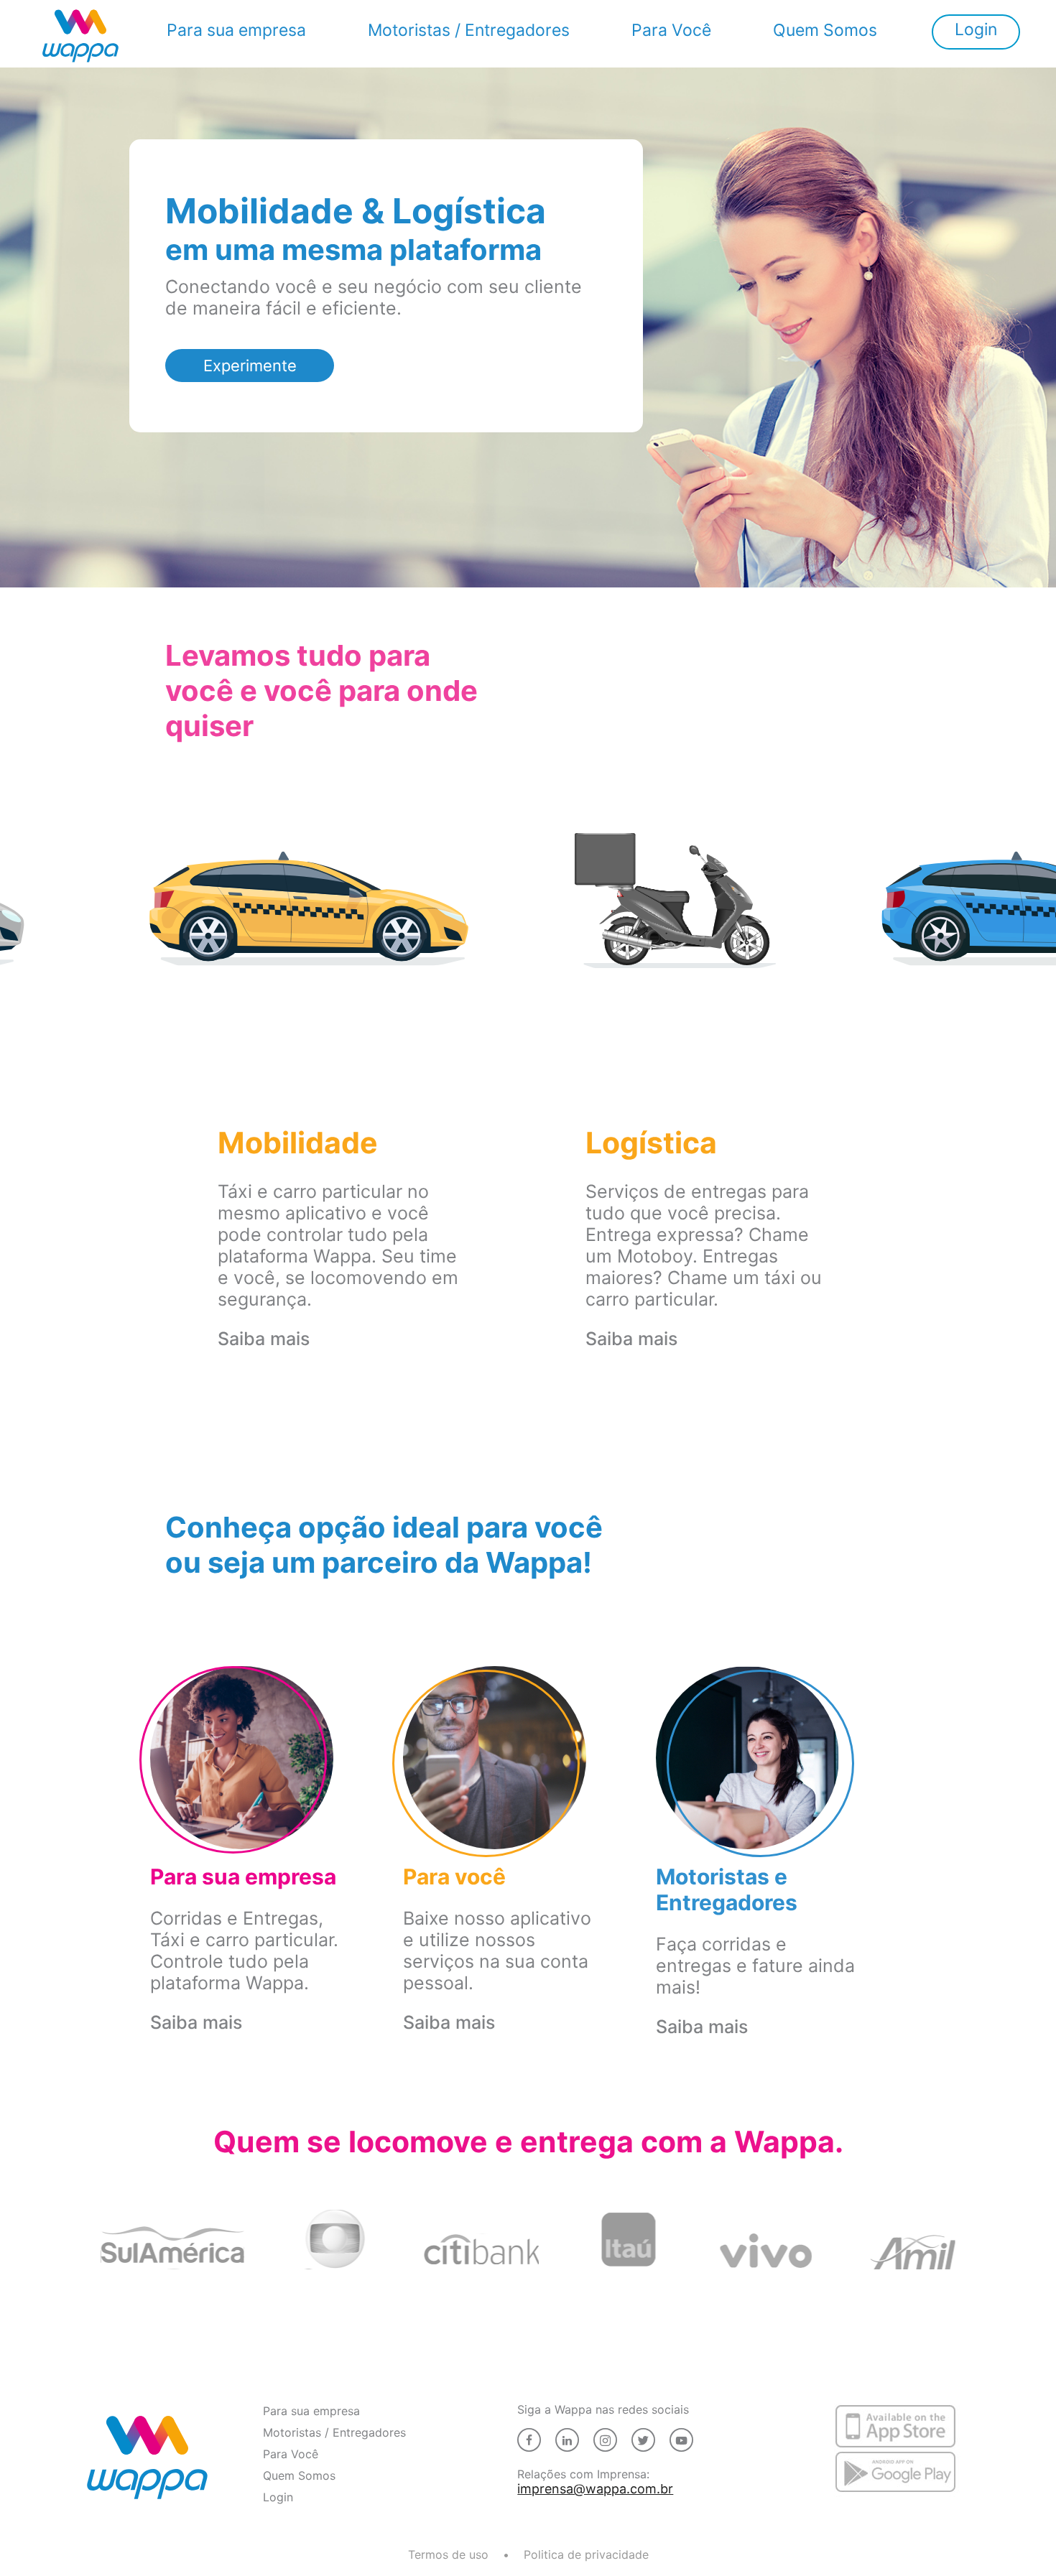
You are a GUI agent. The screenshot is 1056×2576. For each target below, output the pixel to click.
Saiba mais (264, 1339)
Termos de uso (448, 2554)
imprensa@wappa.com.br (529, 2489)
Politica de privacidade (586, 2554)
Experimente (250, 366)
